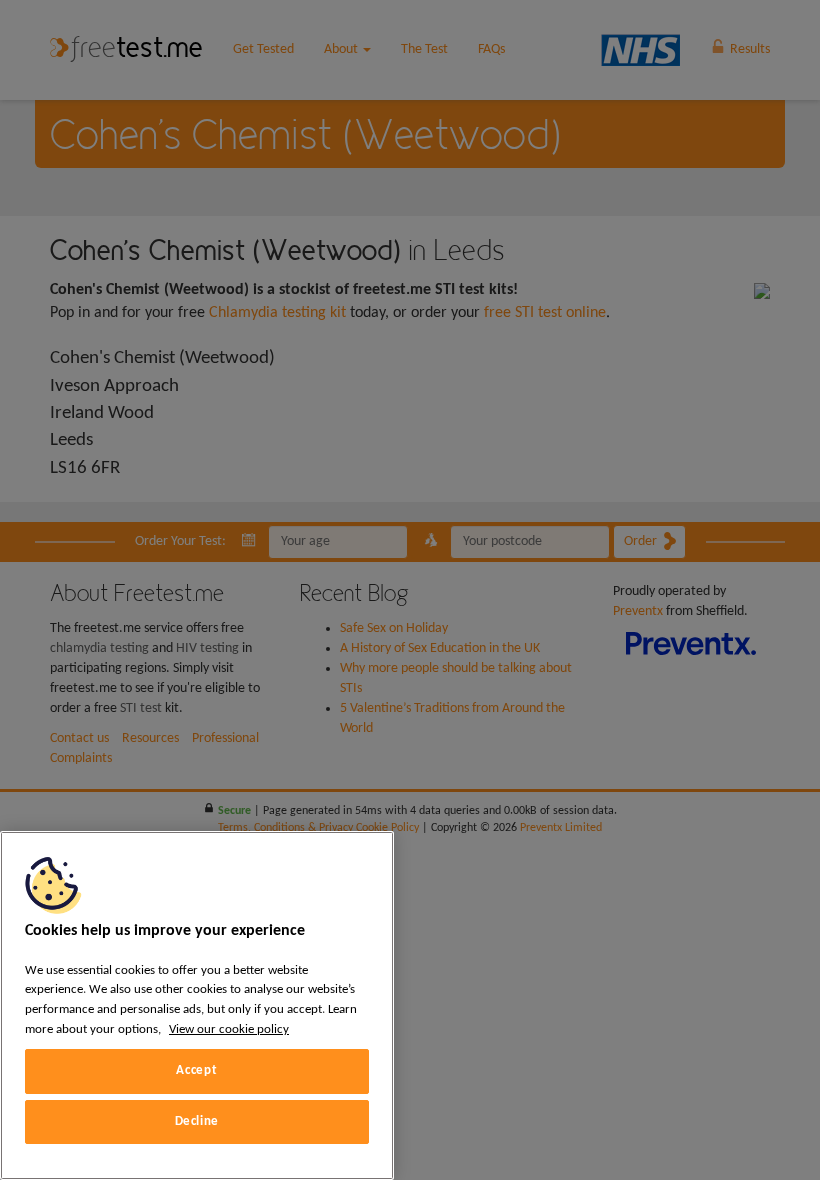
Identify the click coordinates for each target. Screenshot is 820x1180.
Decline (197, 1121)
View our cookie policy (229, 1029)
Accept (196, 1070)
